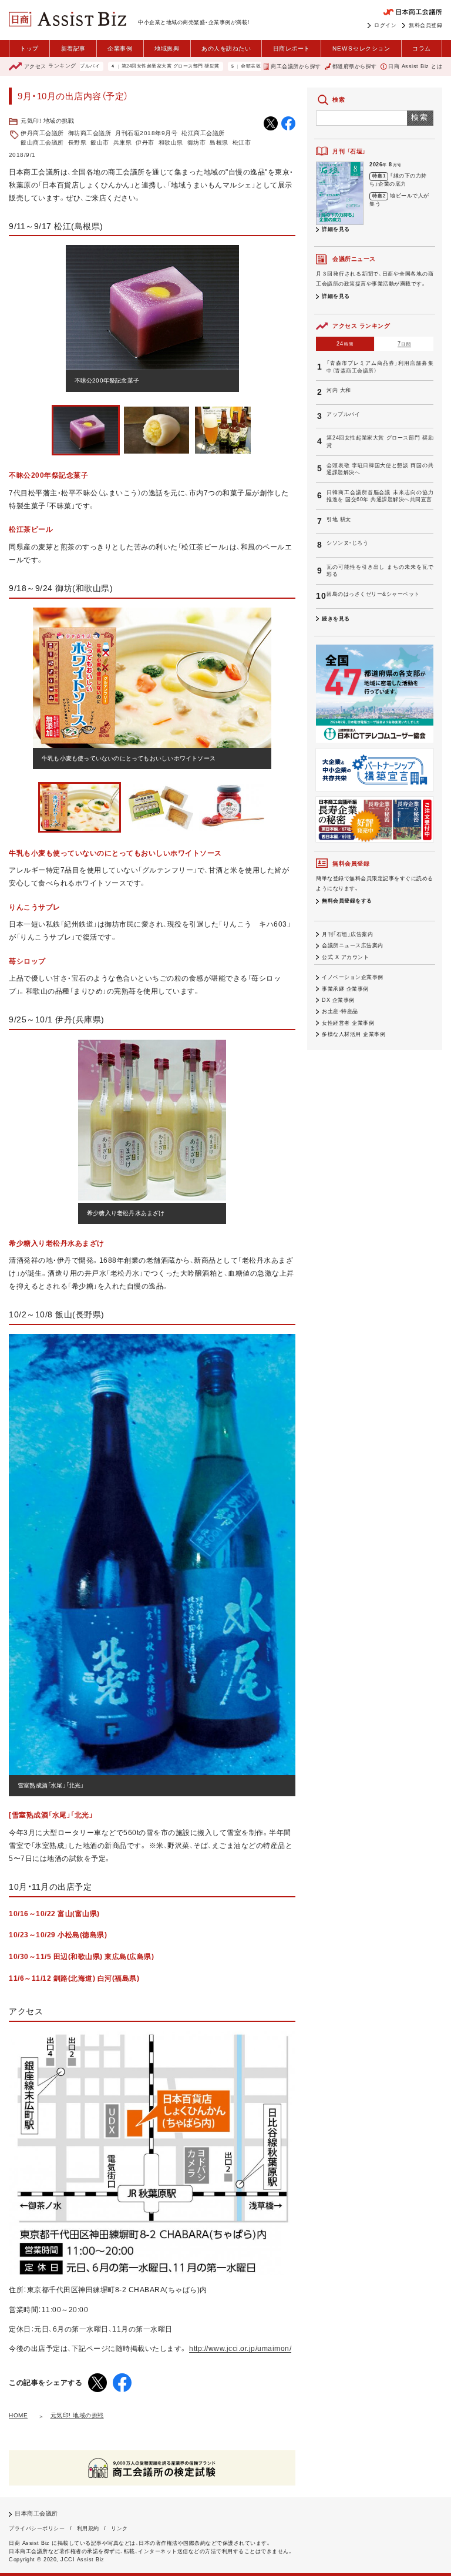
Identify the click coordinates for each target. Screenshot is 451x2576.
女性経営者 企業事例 (348, 1023)
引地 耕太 (339, 519)
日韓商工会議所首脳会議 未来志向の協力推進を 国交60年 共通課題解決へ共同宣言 (380, 496)
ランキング (50, 66)
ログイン (385, 25)
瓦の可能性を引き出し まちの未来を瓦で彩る (380, 571)
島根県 (219, 142)
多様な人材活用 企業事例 (354, 1034)
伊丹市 (145, 142)
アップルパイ (343, 414)
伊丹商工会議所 (42, 133)
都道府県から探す (355, 66)
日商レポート (292, 48)
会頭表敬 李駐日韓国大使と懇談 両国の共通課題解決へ (258, 66)
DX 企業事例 (338, 1000)
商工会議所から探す (296, 66)
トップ (29, 48)
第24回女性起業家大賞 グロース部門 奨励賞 (126, 66)
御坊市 (197, 142)
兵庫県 (123, 142)
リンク (120, 2528)
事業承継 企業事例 (345, 989)
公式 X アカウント (345, 957)
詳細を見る (336, 229)
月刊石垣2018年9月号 (146, 133)
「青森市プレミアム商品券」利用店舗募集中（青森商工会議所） (380, 367)
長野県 (78, 142)
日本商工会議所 (36, 2513)
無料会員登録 (425, 25)
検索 (420, 117)
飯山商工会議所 (42, 142)
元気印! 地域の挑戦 (47, 121)
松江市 (242, 142)
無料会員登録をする (347, 901)
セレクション (361, 48)
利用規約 (88, 2528)
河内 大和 (339, 390)
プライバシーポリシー (37, 2528)
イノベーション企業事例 (353, 977)
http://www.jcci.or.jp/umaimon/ (240, 2349)
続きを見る (336, 619)
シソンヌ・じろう (347, 543)
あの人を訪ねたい (226, 48)
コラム (422, 48)
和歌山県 (171, 142)
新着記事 (73, 48)
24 (345, 344)
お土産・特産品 (340, 1011)
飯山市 (100, 142)
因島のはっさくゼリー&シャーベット (373, 594)
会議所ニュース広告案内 (353, 945)
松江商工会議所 (203, 133)
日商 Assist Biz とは (415, 66)
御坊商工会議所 (90, 133)
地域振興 (167, 48)
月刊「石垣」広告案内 (347, 934)
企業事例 (120, 48)
